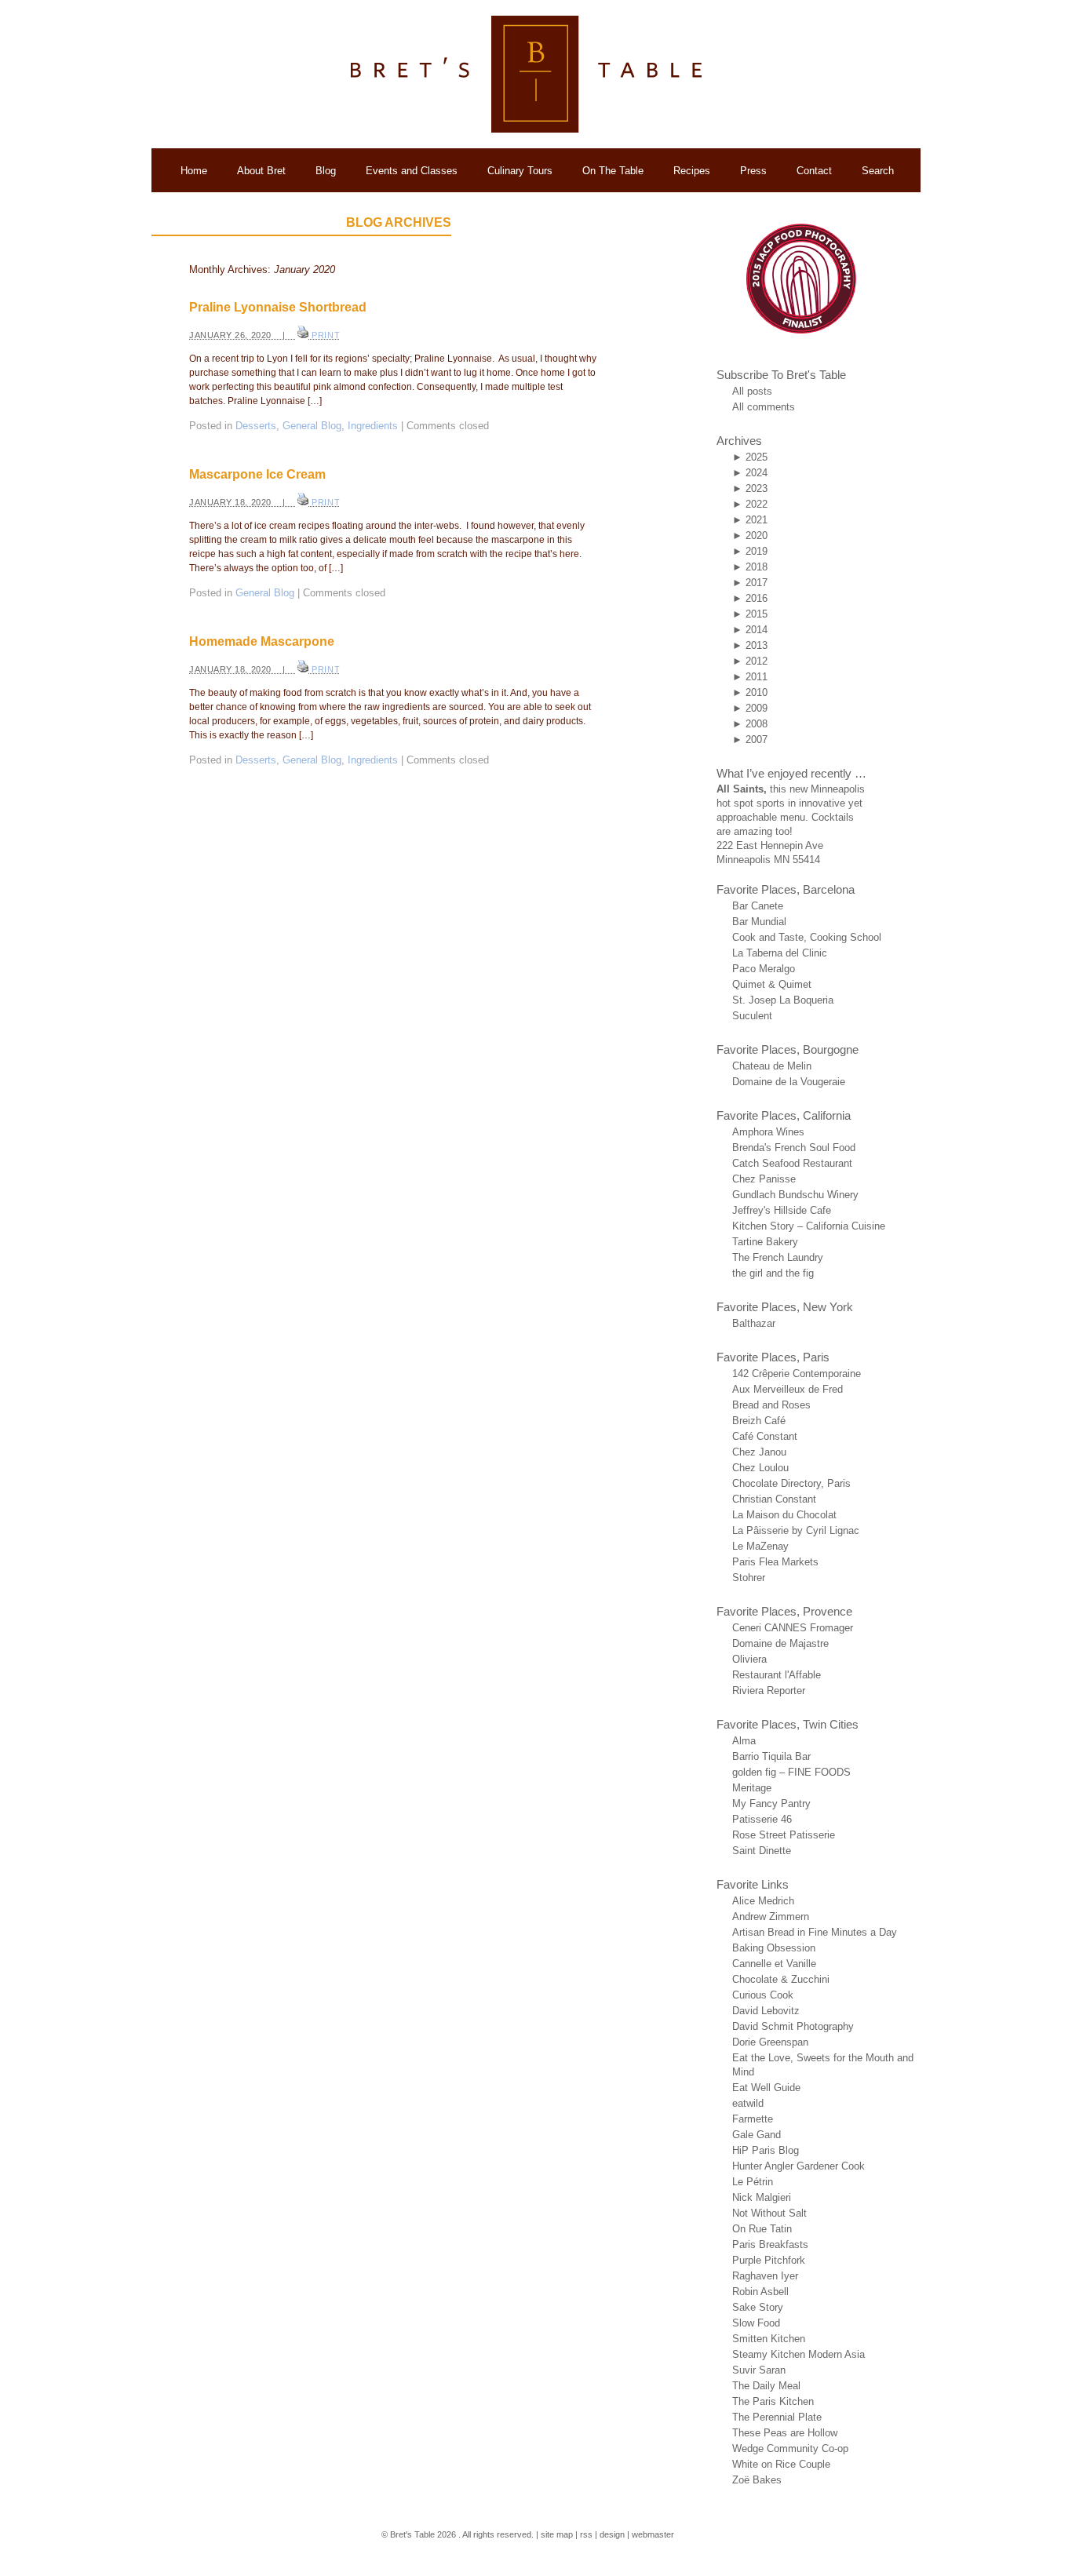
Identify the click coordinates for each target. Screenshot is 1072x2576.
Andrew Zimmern (771, 1917)
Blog (326, 171)
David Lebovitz (766, 2011)
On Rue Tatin (762, 2229)
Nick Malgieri (762, 2197)
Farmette (753, 2119)
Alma (744, 1741)
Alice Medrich (763, 1901)
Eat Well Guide (766, 2088)
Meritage (752, 1788)
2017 (757, 583)
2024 (757, 473)
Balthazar (754, 1323)
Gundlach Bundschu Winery (795, 1195)
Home (194, 171)
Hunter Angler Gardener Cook (799, 2166)
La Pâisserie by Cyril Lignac (796, 1530)
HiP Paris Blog (766, 2150)
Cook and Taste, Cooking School (807, 937)
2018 (757, 567)
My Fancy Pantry (771, 1804)
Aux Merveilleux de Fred (788, 1389)
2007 (757, 740)
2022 (757, 504)
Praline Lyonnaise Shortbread (278, 307)
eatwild (748, 2103)
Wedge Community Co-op (790, 2448)
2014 (757, 630)
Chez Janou (759, 1452)
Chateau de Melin (772, 1066)
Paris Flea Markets (775, 1562)
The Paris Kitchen (773, 2401)
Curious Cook (763, 1995)
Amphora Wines (768, 1132)
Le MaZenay (760, 1546)
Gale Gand (757, 2135)
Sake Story (758, 2307)
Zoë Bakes (757, 2480)
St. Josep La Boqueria (783, 1000)
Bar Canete (758, 906)
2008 (757, 724)
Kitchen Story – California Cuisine (809, 1226)
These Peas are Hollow (785, 2433)
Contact (814, 171)
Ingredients (373, 426)
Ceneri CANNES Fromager (793, 1628)
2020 (757, 536)
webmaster (653, 2534)
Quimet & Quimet (772, 984)
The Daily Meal (766, 2386)
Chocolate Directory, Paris (791, 1483)
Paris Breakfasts (770, 2244)
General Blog (312, 426)
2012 (757, 661)
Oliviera (749, 1659)
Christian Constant (774, 1499)
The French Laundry (778, 1257)
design (612, 2534)
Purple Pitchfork (769, 2260)
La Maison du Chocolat (784, 1515)
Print (326, 335)
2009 (757, 708)
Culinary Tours (520, 171)
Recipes (692, 171)
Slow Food (756, 2323)
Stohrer (749, 1578)
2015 (757, 614)
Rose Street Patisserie (784, 1835)
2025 (757, 457)
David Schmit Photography (793, 2026)
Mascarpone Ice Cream (257, 474)
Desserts (256, 426)
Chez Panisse (764, 1179)
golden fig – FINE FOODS (791, 1772)
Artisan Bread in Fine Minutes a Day (815, 1932)
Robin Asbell (760, 2292)
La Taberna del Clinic (780, 953)
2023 (757, 488)
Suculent (752, 1016)
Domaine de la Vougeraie (789, 1082)
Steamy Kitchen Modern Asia (799, 2354)
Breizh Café (759, 1421)
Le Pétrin (753, 2182)
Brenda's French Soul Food (794, 1148)
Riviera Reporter (769, 1691)
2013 (757, 645)
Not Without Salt (769, 2213)
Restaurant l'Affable (777, 1675)
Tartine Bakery (765, 1242)
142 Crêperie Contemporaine (797, 1374)
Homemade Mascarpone (262, 641)
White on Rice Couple (781, 2464)
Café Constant (765, 1436)
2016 (757, 598)
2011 (757, 677)
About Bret (261, 171)
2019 (757, 551)
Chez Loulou (760, 1468)
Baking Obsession (774, 1948)
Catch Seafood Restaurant (792, 1163)
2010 (757, 692)
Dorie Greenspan (770, 2042)
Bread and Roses (771, 1405)
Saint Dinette (762, 1851)
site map (557, 2534)
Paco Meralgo (764, 969)
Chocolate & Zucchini (781, 1979)
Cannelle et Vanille (774, 1964)
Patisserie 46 (762, 1819)
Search (878, 171)
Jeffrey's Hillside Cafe (782, 1210)
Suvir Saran (759, 2370)
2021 (757, 520)
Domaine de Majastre (780, 1643)
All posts (752, 391)
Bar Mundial (759, 922)
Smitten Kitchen (769, 2339)
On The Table (613, 171)
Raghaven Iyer (765, 2276)
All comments (764, 407)
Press (753, 171)
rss (586, 2534)
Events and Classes (412, 171)
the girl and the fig (773, 1273)
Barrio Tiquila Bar (771, 1756)
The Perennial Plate (777, 2417)
